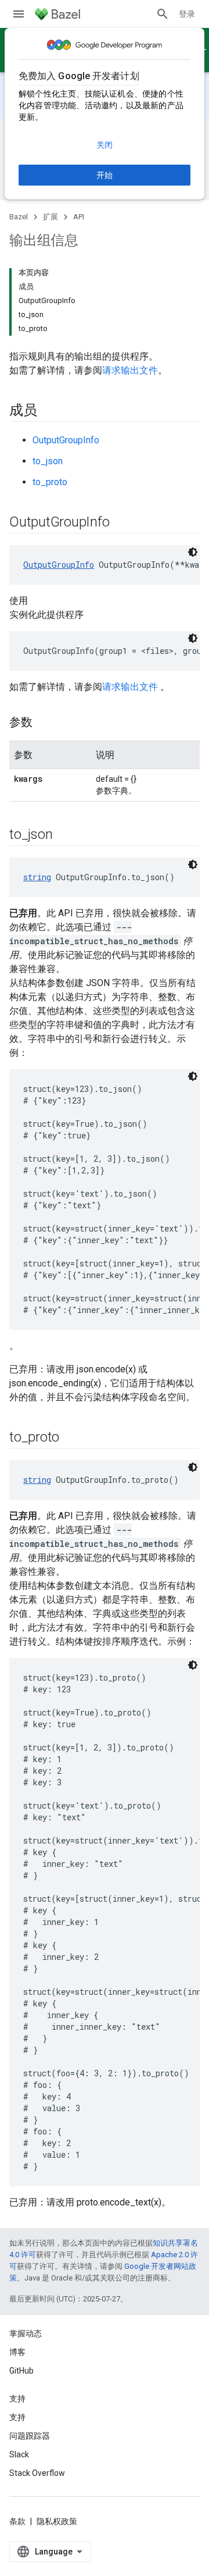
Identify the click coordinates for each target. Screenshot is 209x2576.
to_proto (50, 482)
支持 (17, 2417)
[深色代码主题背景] (193, 552)
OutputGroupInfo (66, 440)
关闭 (105, 145)
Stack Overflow (37, 2473)
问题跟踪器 (30, 2436)
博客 (17, 2352)
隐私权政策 (57, 2521)
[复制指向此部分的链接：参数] (44, 723)
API (79, 217)
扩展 (51, 217)
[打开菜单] (19, 14)
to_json (48, 461)
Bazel (19, 217)
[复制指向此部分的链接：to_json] (64, 835)
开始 (105, 175)
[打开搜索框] (163, 14)
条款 (17, 2521)
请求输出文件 (130, 370)
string (37, 877)
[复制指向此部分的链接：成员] (49, 411)
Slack (19, 2454)
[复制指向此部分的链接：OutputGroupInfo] (121, 523)
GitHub (21, 2371)
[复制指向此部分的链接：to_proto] (71, 1438)
